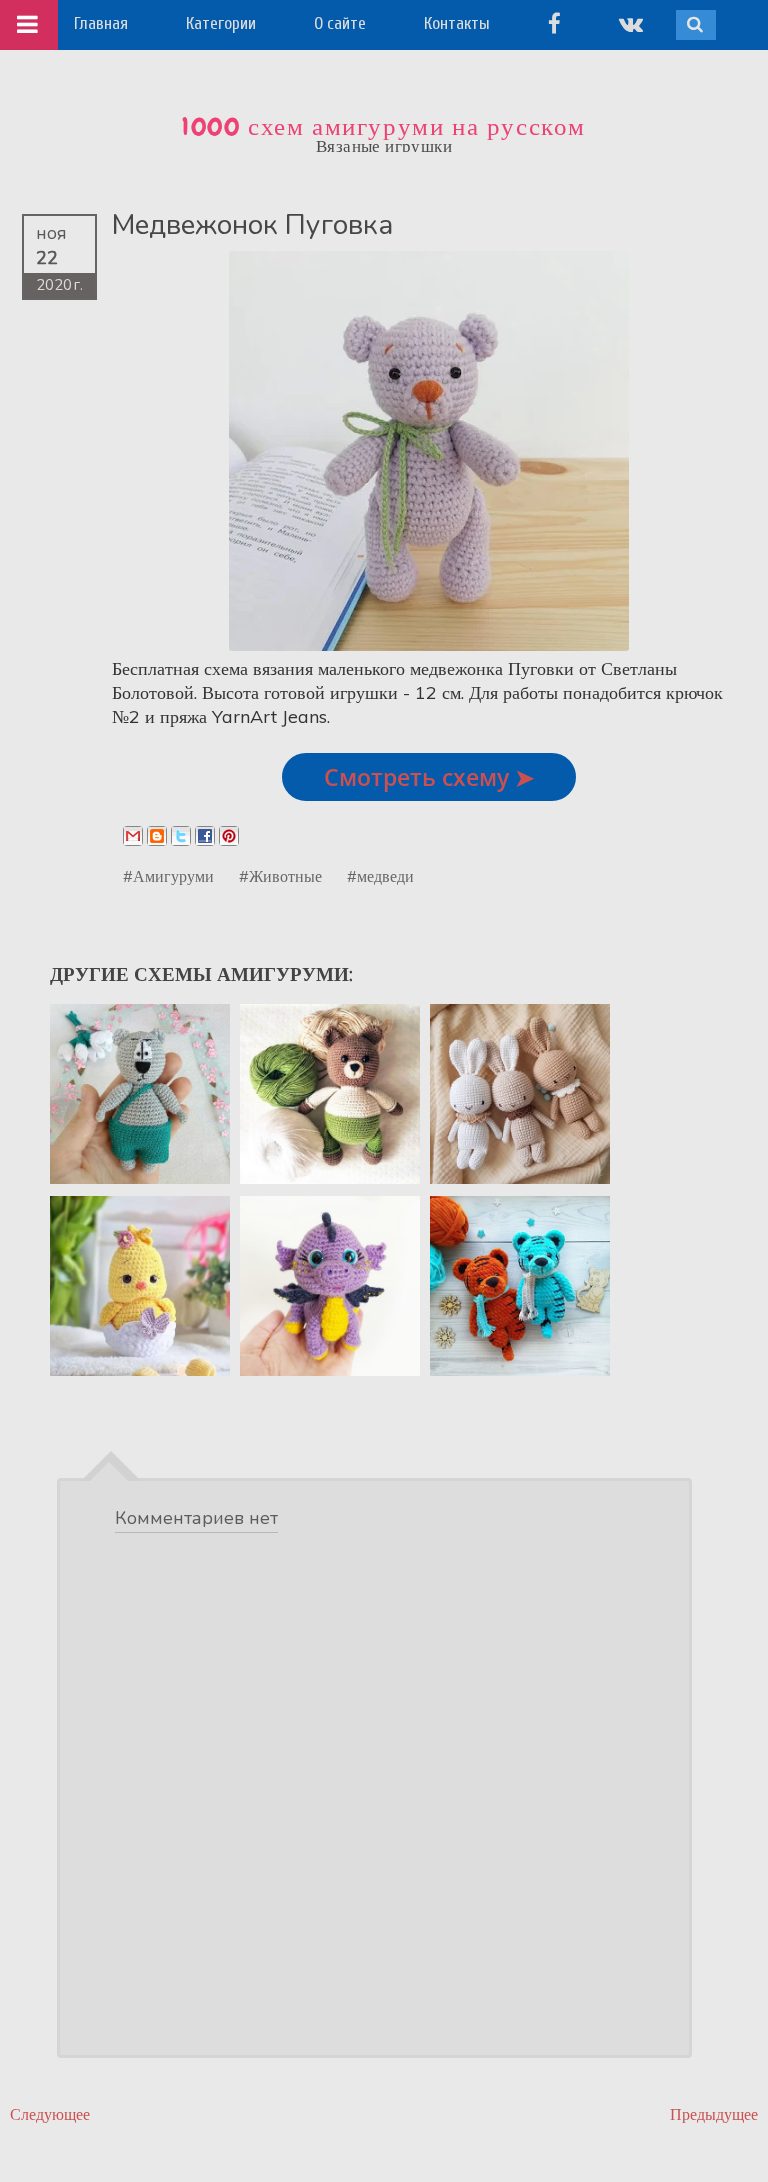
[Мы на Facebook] (554, 23)
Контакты (457, 23)
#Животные (280, 876)
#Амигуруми (168, 876)
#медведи (380, 876)
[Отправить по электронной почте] (133, 836)
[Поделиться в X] (181, 836)
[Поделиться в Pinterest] (229, 836)
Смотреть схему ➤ (429, 777)
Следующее (50, 2114)
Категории (221, 23)
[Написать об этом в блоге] (157, 836)
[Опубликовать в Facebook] (205, 836)
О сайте (340, 23)
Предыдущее (714, 2114)
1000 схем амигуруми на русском (384, 127)
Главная (101, 23)
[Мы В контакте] (631, 23)
